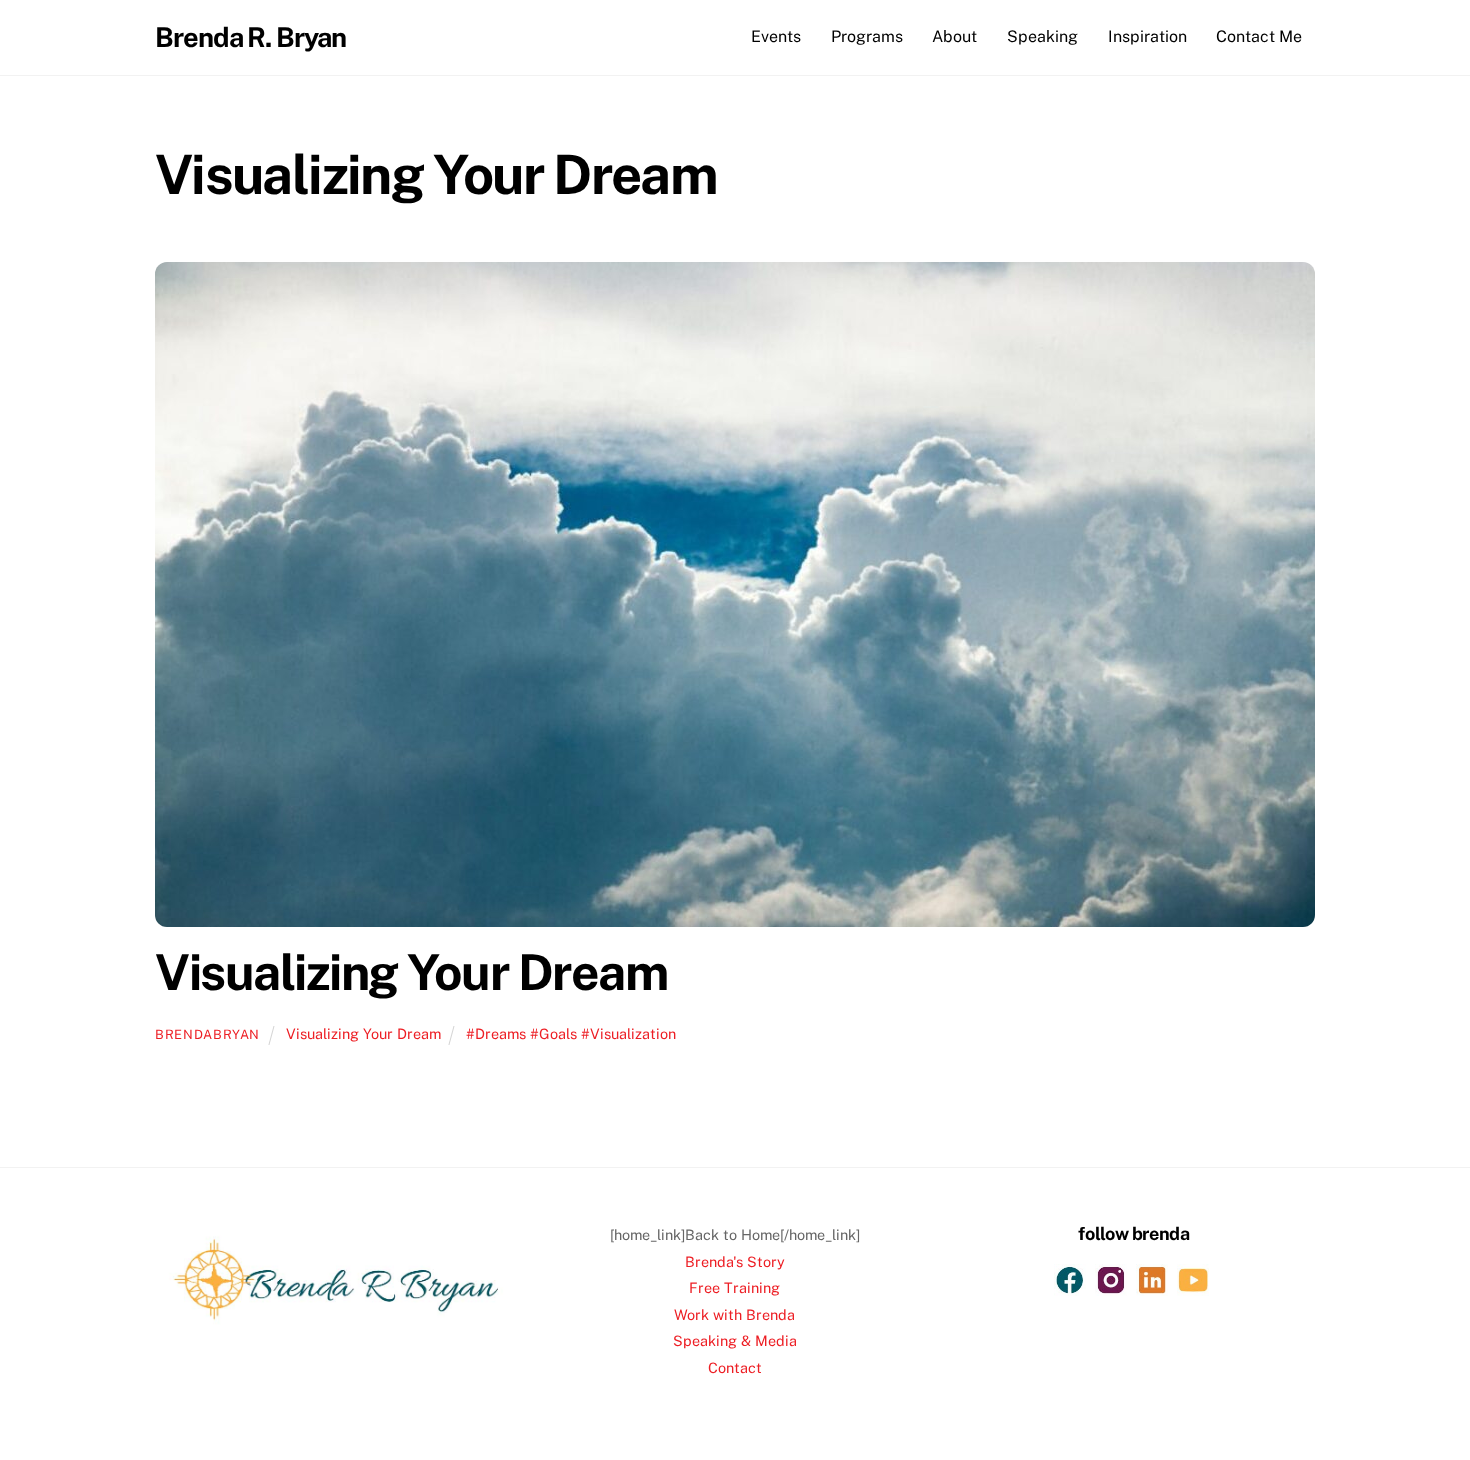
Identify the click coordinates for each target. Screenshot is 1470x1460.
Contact (735, 1367)
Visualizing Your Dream (411, 972)
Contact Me (1259, 36)
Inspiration (1147, 36)
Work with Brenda (734, 1314)
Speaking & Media (735, 1340)
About (954, 36)
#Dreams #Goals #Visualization (571, 1033)
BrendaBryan (207, 1034)
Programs (867, 36)
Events (776, 36)
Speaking (1042, 36)
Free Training (734, 1287)
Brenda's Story (735, 1261)
